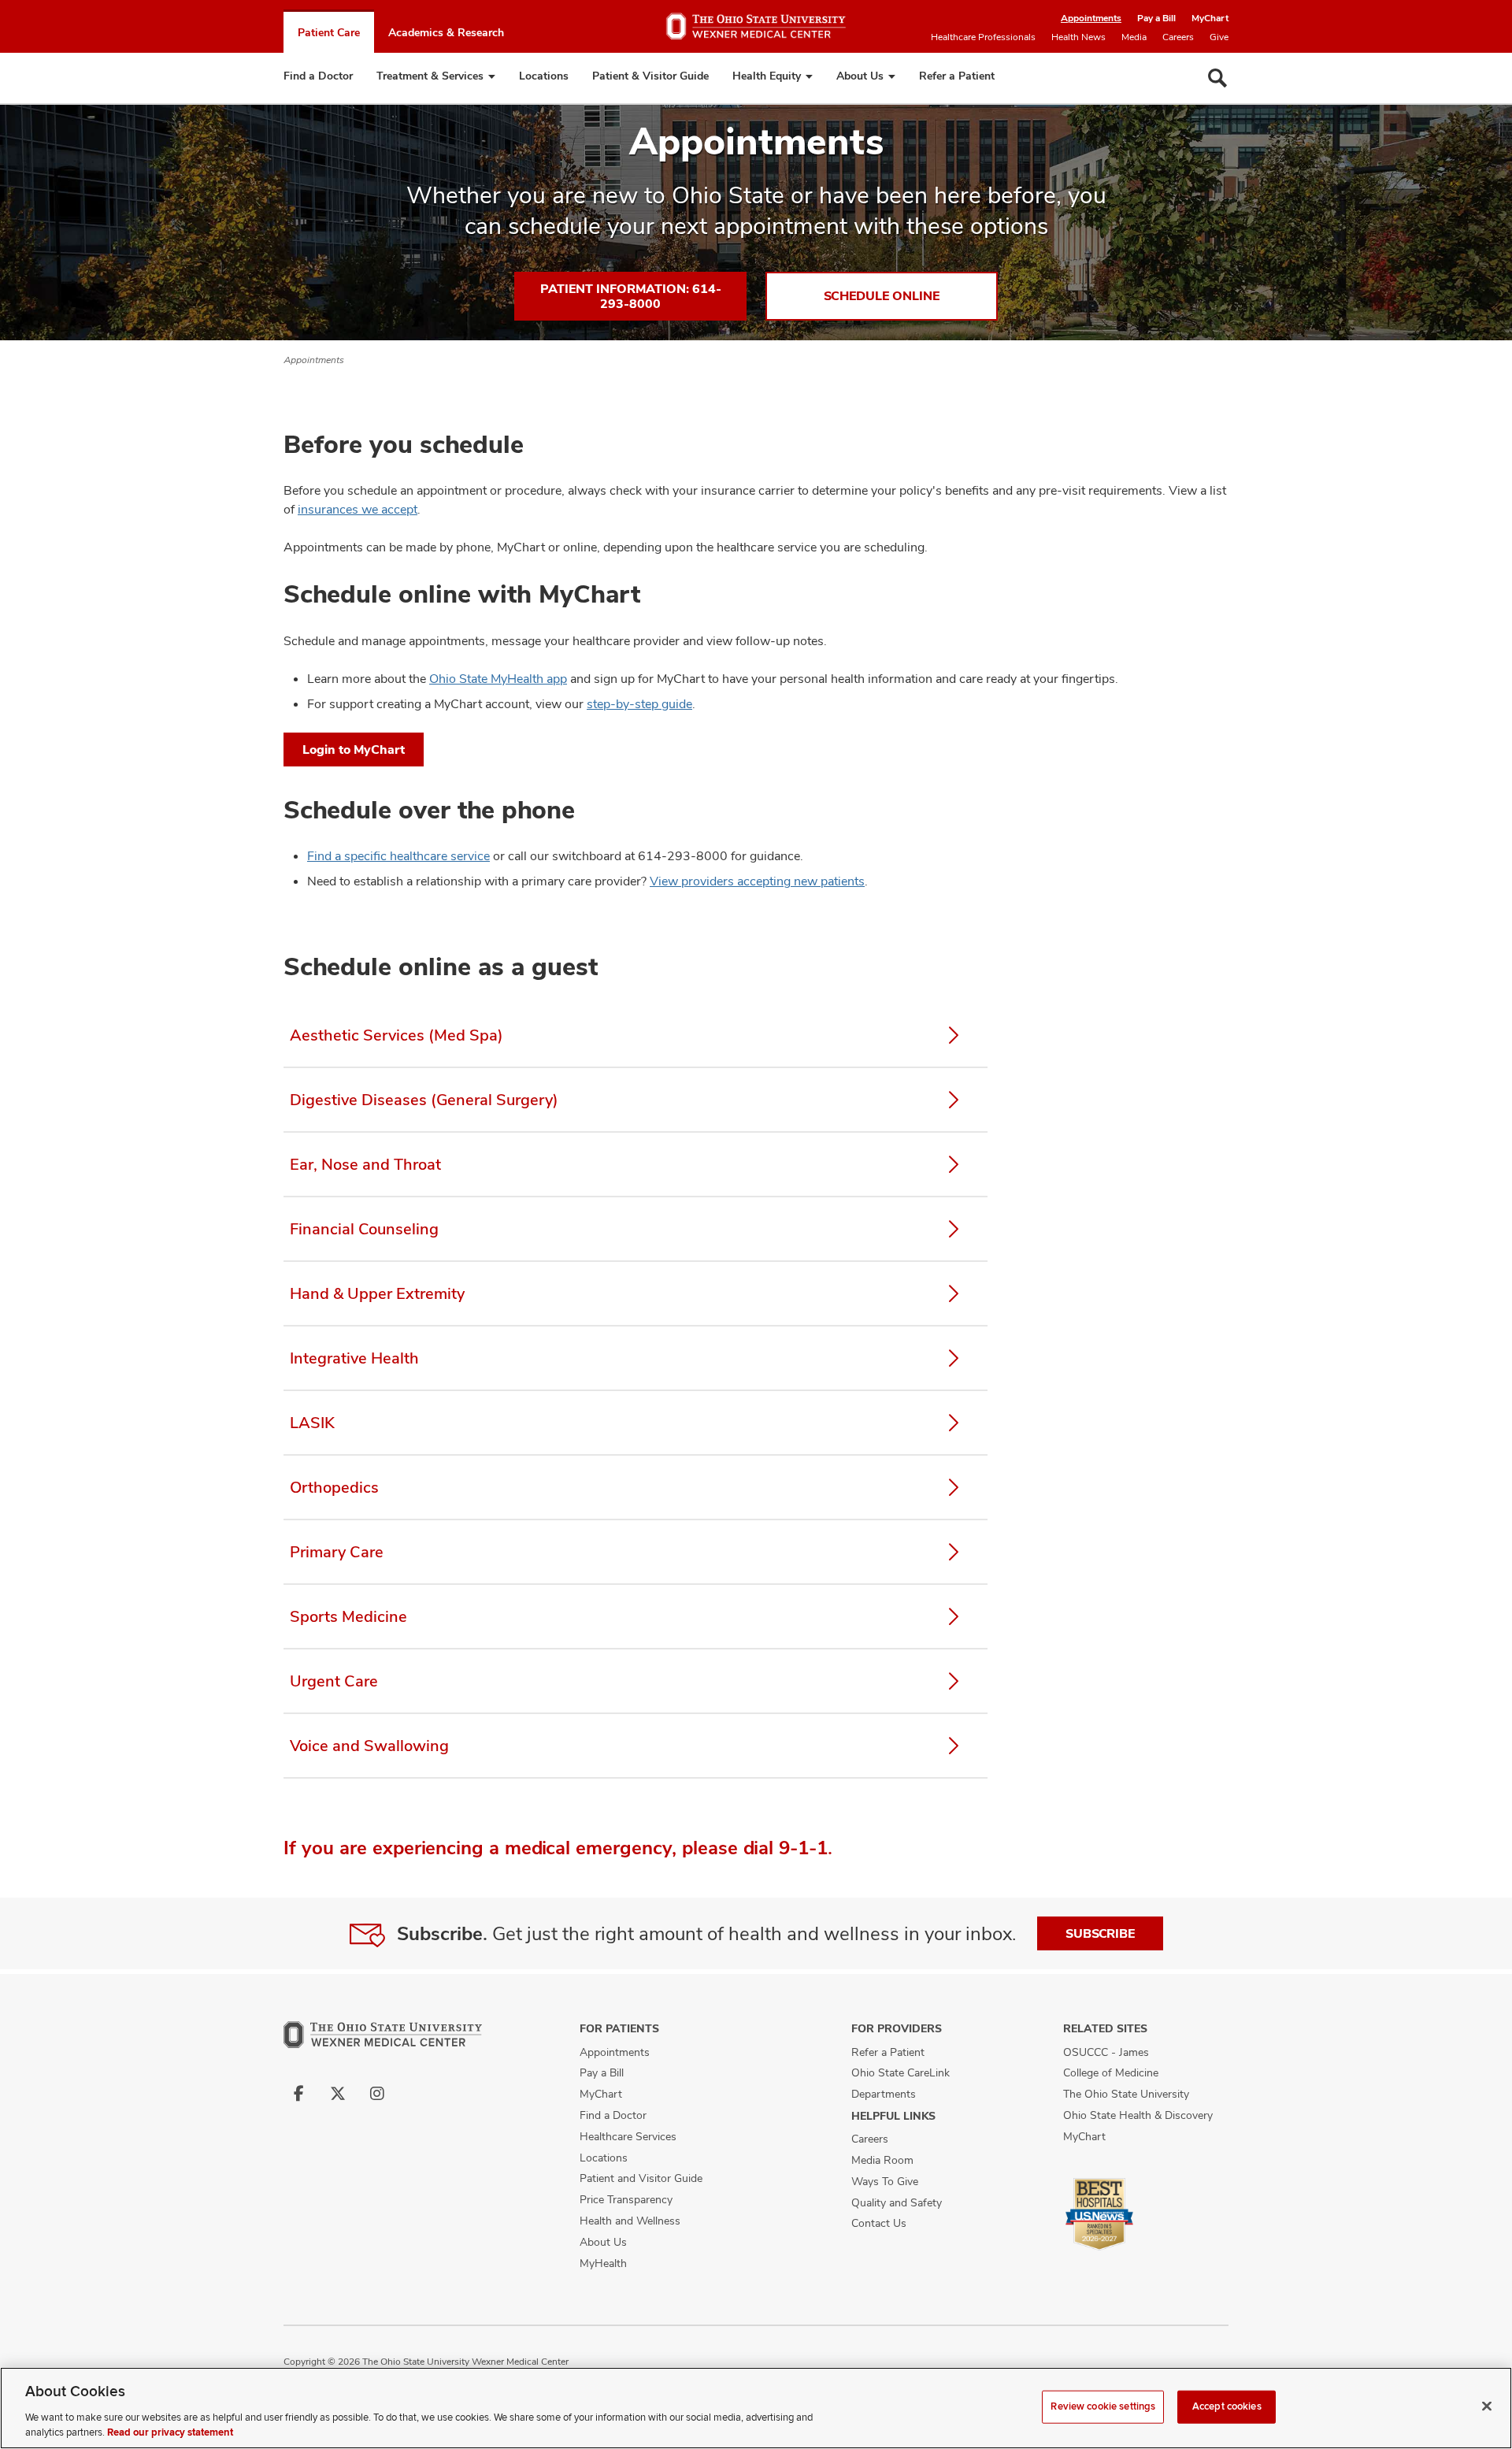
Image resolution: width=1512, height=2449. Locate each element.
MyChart (1210, 18)
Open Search (1217, 78)
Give (1219, 37)
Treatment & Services (430, 76)
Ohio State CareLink (901, 2072)
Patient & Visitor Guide (650, 76)
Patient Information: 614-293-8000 (631, 296)
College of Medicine (1111, 2072)
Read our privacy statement (170, 2432)
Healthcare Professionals (983, 37)
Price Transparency (626, 2199)
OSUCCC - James (1106, 2052)
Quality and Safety (897, 2202)
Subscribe (1100, 1933)
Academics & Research (446, 32)
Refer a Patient (957, 76)
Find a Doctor (318, 76)
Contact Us (879, 2223)
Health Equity (767, 76)
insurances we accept (358, 509)
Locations (544, 76)
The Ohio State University (1126, 2094)
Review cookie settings (1103, 2406)
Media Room (882, 2160)
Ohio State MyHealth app (498, 679)
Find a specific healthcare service (398, 856)
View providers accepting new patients (757, 881)
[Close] (1487, 2406)
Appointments (1091, 18)
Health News (1078, 37)
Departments (884, 2094)
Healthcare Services (628, 2136)
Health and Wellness (630, 2221)
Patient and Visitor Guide (641, 2178)
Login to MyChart (354, 750)
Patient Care (329, 32)
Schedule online (882, 296)
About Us (860, 76)
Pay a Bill (1156, 18)
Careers (1178, 37)
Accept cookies (1227, 2406)
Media (1134, 37)
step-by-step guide (639, 704)
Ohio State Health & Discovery (1138, 2115)
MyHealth (603, 2263)
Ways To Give (885, 2181)
